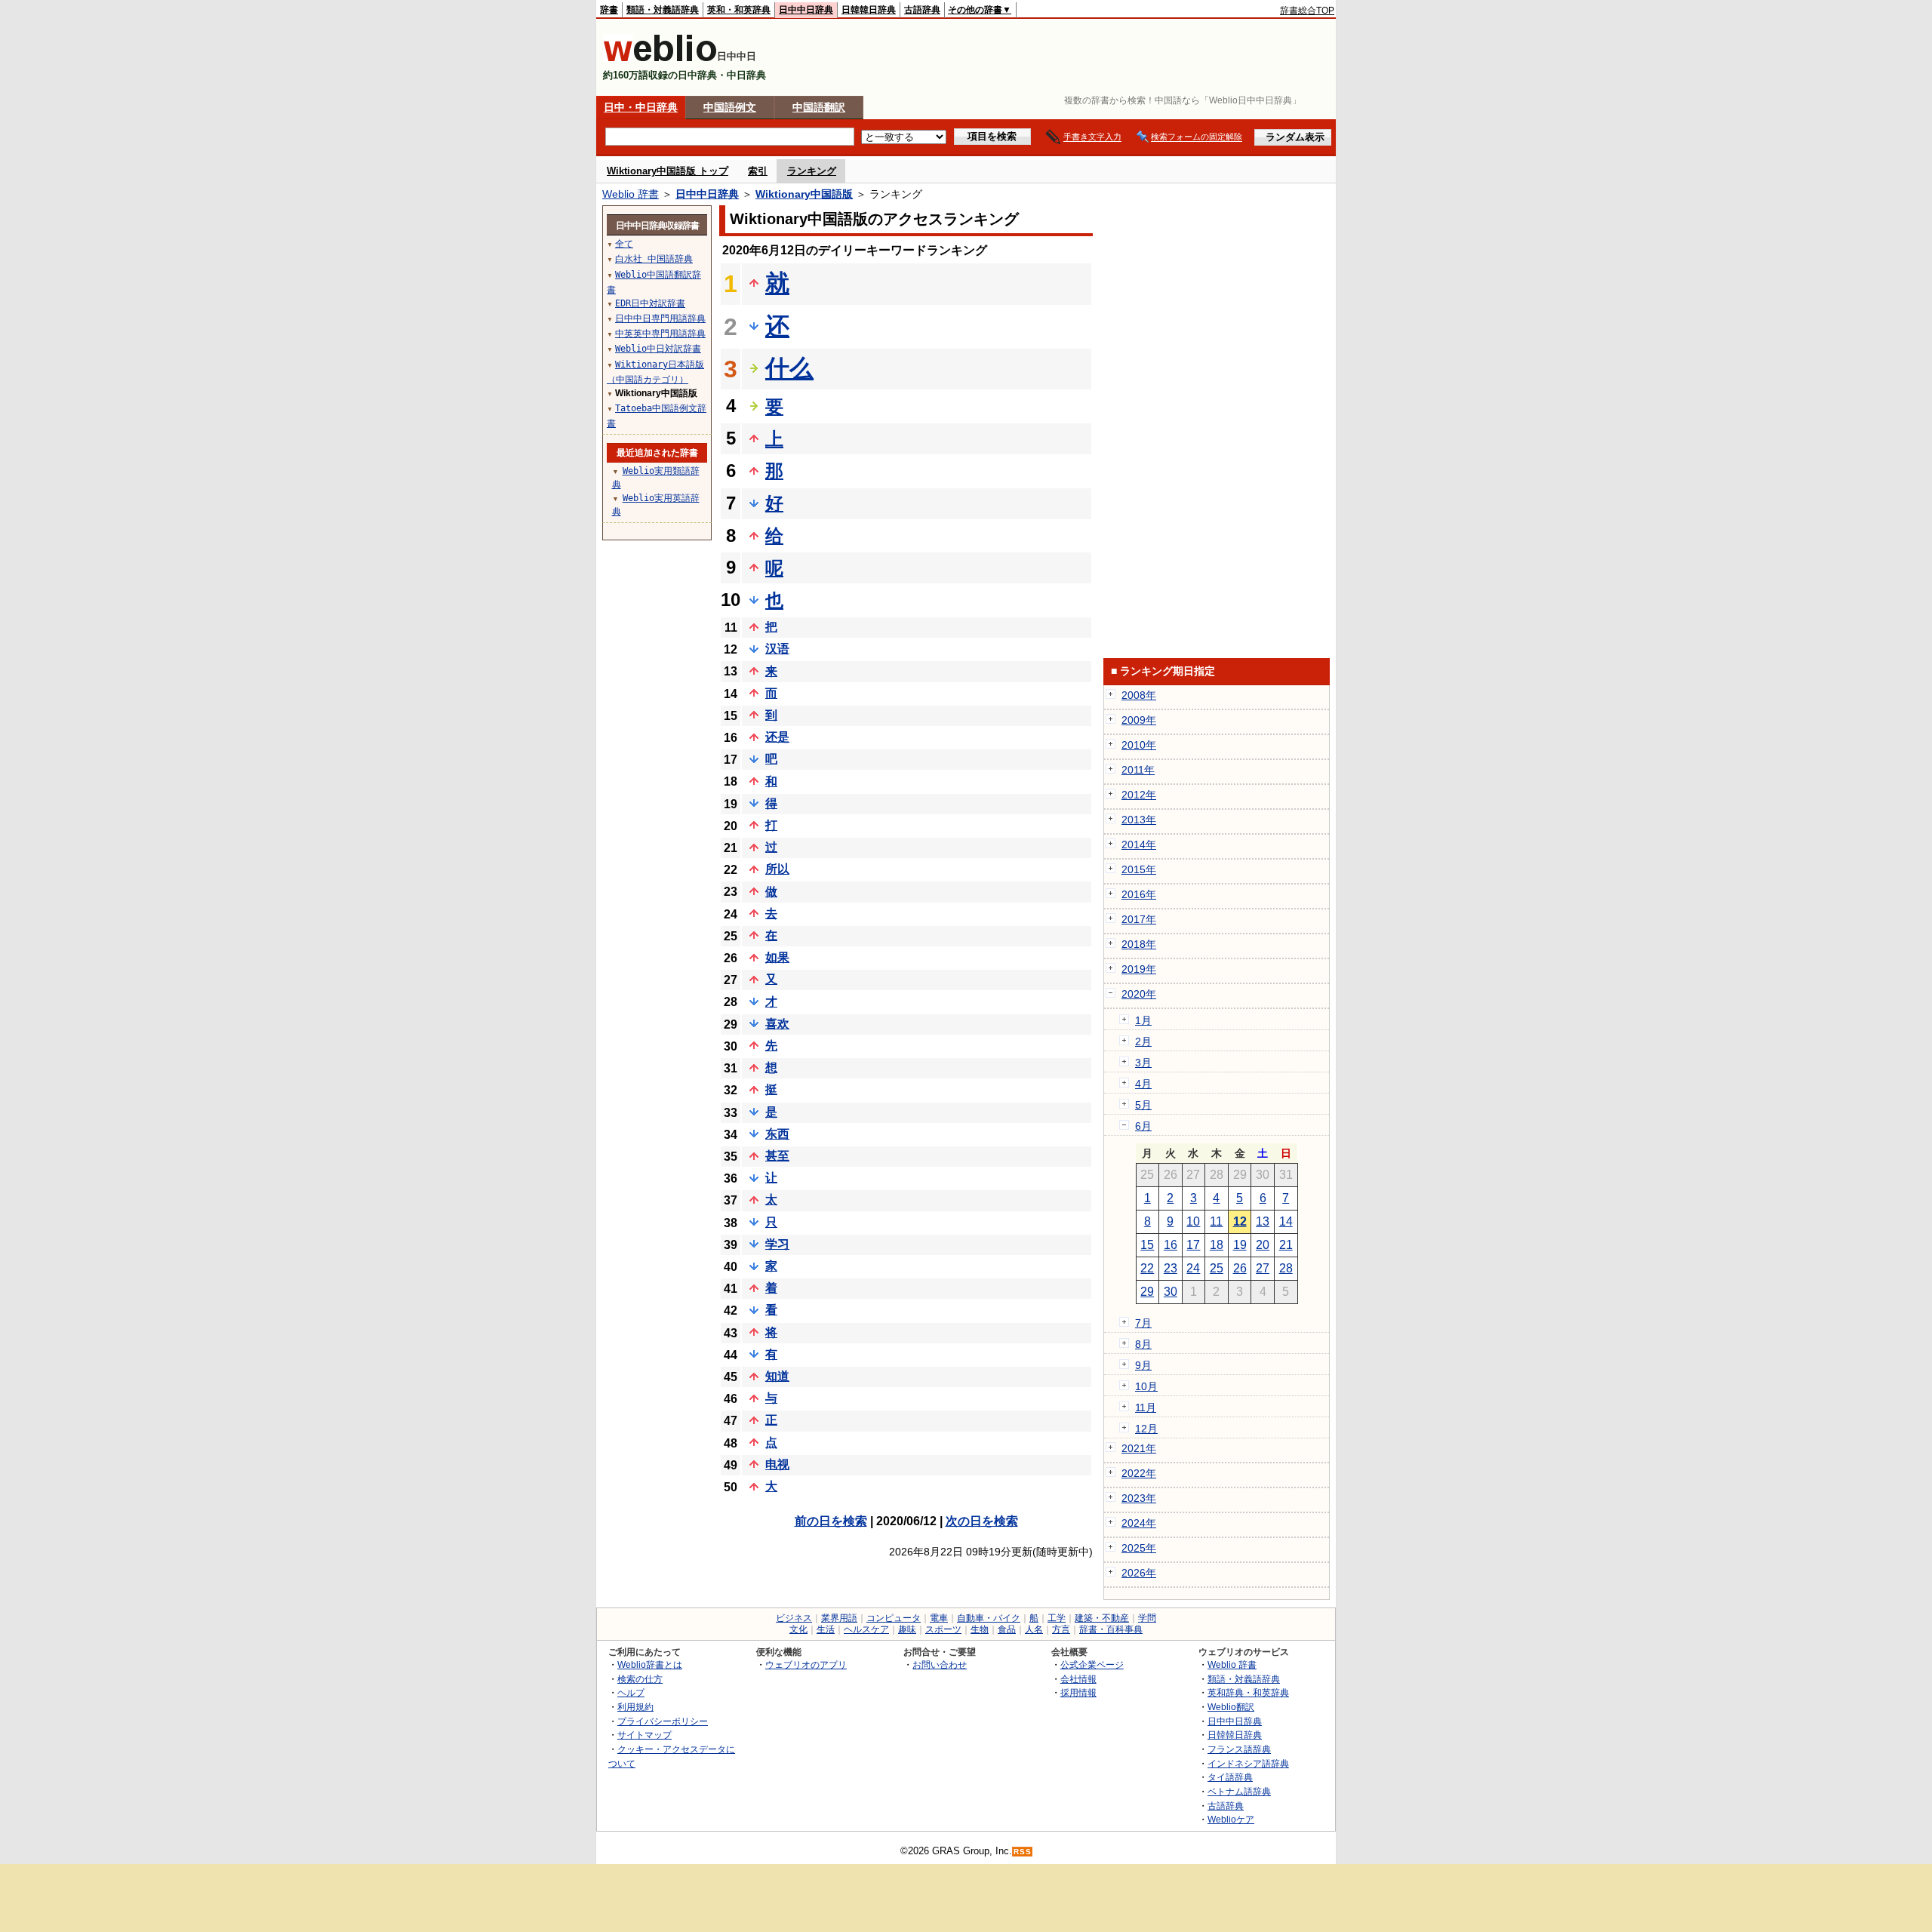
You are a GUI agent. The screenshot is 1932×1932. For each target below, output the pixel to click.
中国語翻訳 (819, 107)
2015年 (1139, 869)
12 (1240, 1221)
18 (1217, 1245)
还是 (777, 737)
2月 (1143, 1041)
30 (1171, 1292)
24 (1193, 1268)
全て (624, 244)
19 (1240, 1245)
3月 (1143, 1063)
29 (1147, 1292)
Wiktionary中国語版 (804, 194)
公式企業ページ (1092, 1664)
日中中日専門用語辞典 (660, 318)
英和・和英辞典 (739, 10)
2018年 (1139, 944)
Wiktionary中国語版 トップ (668, 171)
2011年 (1138, 770)
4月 (1143, 1084)
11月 (1146, 1407)
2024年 (1139, 1523)
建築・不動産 (1102, 1618)
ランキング (812, 171)
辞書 (609, 10)
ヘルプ (631, 1692)
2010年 (1139, 745)
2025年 (1139, 1548)
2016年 (1139, 894)
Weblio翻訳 (1231, 1707)
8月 (1143, 1344)
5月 (1143, 1105)
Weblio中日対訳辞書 (658, 349)
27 (1263, 1268)
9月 (1143, 1365)
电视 (777, 1464)
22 (1147, 1268)
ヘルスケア (866, 1629)
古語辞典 (922, 10)
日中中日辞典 (806, 10)
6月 (1143, 1126)
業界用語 (839, 1618)
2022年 (1139, 1473)
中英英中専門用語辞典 (660, 334)
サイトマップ (645, 1735)
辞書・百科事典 (1111, 1629)
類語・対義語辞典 (663, 10)
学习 (777, 1244)
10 (1193, 1221)
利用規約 (635, 1707)
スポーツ (943, 1629)
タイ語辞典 (1230, 1777)
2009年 (1139, 720)
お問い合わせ (940, 1664)
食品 (1007, 1629)
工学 (1057, 1618)
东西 (777, 1134)
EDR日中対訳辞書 (650, 303)
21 (1286, 1245)
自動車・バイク (989, 1618)
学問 (1147, 1618)
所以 (777, 869)
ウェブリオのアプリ (806, 1664)
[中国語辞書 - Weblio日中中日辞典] (660, 58)
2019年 (1139, 969)
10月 (1146, 1386)
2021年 (1139, 1448)
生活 (826, 1629)
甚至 (777, 1156)
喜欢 (777, 1024)
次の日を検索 (982, 1521)
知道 (777, 1376)
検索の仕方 (640, 1679)
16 (1171, 1245)
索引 (758, 171)
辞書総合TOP (1307, 11)
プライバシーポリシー (663, 1721)
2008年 (1139, 695)
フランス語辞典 (1239, 1749)
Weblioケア (1231, 1819)
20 (1263, 1245)
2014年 (1139, 844)
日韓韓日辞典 (869, 10)
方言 (1061, 1629)
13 (1263, 1221)
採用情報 (1078, 1692)
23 (1171, 1268)
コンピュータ (894, 1618)
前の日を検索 (831, 1521)
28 (1286, 1268)
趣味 (907, 1629)
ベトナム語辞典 (1239, 1791)
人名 (1034, 1629)
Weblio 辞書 (631, 194)
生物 (980, 1629)
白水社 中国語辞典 (654, 259)
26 (1240, 1268)
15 (1147, 1245)
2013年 (1139, 820)
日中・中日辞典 (641, 107)
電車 (939, 1618)
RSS (1023, 1852)
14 (1286, 1221)
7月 (1143, 1323)
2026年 (1139, 1573)
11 (1216, 1221)
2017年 (1139, 919)
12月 (1146, 1429)
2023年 (1139, 1498)
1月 (1143, 1020)
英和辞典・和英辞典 (1248, 1692)
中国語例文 (730, 107)
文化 (798, 1629)
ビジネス (794, 1618)
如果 (777, 957)
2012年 (1139, 795)
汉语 (777, 649)
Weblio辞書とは (650, 1664)
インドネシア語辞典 (1248, 1763)
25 (1217, 1268)
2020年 (1139, 994)
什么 (789, 368)
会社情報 (1078, 1679)
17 (1193, 1245)
